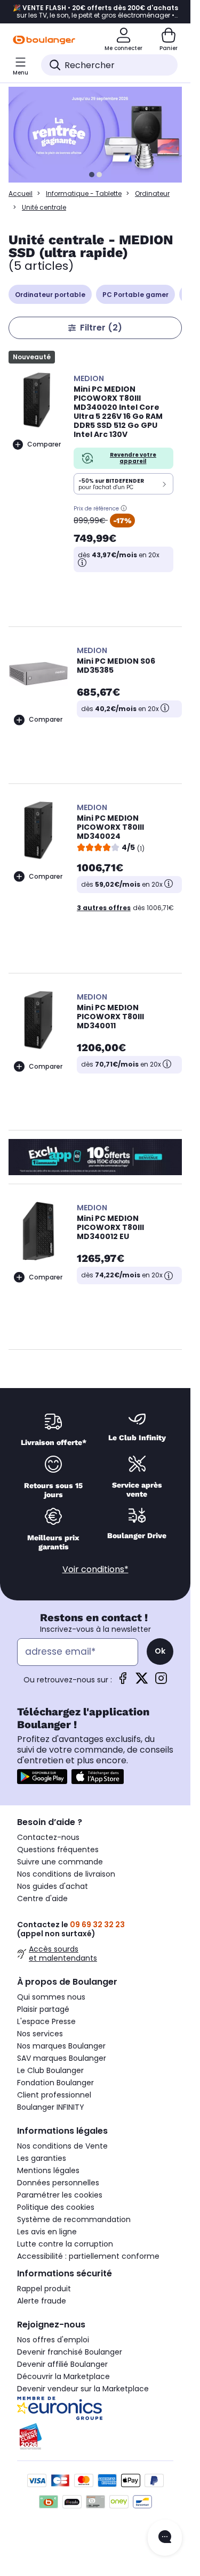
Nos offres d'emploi (53, 2340)
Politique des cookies (56, 2207)
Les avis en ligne (47, 2232)
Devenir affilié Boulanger (62, 2364)
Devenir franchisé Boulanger (70, 2352)
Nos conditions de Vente (62, 2146)
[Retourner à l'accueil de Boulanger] (44, 40)
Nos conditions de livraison (66, 1874)
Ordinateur (152, 193)
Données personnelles (58, 2183)
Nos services (40, 2034)
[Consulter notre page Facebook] (123, 1682)
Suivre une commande (60, 1862)
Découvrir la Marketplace (63, 2376)
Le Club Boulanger (50, 2070)
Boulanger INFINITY (51, 2107)
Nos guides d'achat (53, 1886)
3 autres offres (104, 908)
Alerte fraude (42, 2301)
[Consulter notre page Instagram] (161, 1682)
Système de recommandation (74, 2219)
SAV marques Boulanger (62, 2058)
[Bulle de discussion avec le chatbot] (165, 2538)
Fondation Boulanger (55, 2083)
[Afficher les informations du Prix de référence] (124, 508)
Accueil (21, 193)
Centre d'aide (42, 1898)
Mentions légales (48, 2170)
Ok (160, 1651)
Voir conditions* (95, 1569)
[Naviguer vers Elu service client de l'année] (95, 2437)
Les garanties (42, 2158)
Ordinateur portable (50, 295)
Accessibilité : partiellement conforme (88, 2256)
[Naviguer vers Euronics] (95, 2408)
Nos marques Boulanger (61, 2046)
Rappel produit (44, 2289)
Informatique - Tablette (84, 193)
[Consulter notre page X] (142, 1682)
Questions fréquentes (58, 1850)
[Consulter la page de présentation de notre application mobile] (42, 1777)
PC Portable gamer (135, 295)
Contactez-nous (48, 1837)
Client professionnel (54, 2095)
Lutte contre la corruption (65, 2244)
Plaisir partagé (43, 2009)
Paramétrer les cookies (60, 2195)
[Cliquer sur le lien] (100, 135)
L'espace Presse (46, 2021)
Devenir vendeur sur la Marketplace (83, 2389)
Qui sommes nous (51, 1997)
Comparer (44, 444)
